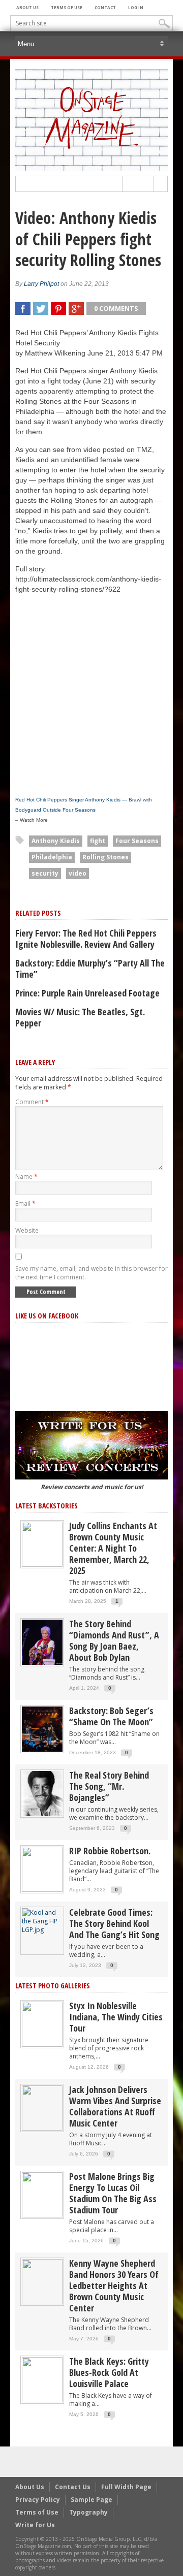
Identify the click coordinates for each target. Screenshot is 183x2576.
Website (27, 1230)
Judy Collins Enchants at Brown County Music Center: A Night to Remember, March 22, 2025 (113, 1548)
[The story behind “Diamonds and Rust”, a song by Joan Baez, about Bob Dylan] (42, 1642)
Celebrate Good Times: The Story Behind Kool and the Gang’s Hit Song (114, 1923)
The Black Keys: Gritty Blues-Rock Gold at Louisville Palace (109, 2372)
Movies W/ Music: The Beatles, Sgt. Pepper (80, 1017)
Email (25, 1203)
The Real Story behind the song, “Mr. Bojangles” (109, 1786)
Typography (88, 2512)
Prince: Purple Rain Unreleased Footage (87, 993)
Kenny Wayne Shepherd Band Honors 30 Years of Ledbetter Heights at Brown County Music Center (114, 2285)
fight (98, 841)
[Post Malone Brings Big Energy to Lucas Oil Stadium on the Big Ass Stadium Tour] (42, 2194)
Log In (136, 7)
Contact (105, 7)
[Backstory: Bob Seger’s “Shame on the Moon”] (42, 1729)
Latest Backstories (47, 1506)
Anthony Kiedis (56, 841)
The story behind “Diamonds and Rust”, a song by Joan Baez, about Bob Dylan (114, 1640)
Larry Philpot (41, 284)
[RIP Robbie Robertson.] (42, 1869)
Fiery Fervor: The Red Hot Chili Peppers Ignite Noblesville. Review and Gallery (86, 939)
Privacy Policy (38, 2500)
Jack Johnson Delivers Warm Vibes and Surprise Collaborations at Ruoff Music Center (115, 2106)
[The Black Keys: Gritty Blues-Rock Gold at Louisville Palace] (42, 2379)
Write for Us (35, 2525)
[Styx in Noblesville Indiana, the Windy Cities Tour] (42, 2024)
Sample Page (91, 2500)
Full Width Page (126, 2487)
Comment (32, 1102)
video (78, 873)
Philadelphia (52, 857)
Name (26, 1177)
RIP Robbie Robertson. (110, 1851)
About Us (27, 7)
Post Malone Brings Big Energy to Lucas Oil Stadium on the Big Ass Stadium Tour (113, 2193)
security (45, 873)
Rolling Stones (105, 857)
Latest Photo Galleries (53, 1986)
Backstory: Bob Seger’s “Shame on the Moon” (111, 1716)
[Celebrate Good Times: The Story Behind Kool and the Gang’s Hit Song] (42, 1921)
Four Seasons (137, 841)
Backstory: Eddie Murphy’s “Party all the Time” (90, 969)
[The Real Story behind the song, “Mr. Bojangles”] (42, 1793)
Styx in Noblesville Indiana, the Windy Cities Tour (116, 2017)
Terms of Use (67, 7)
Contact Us (73, 2487)
